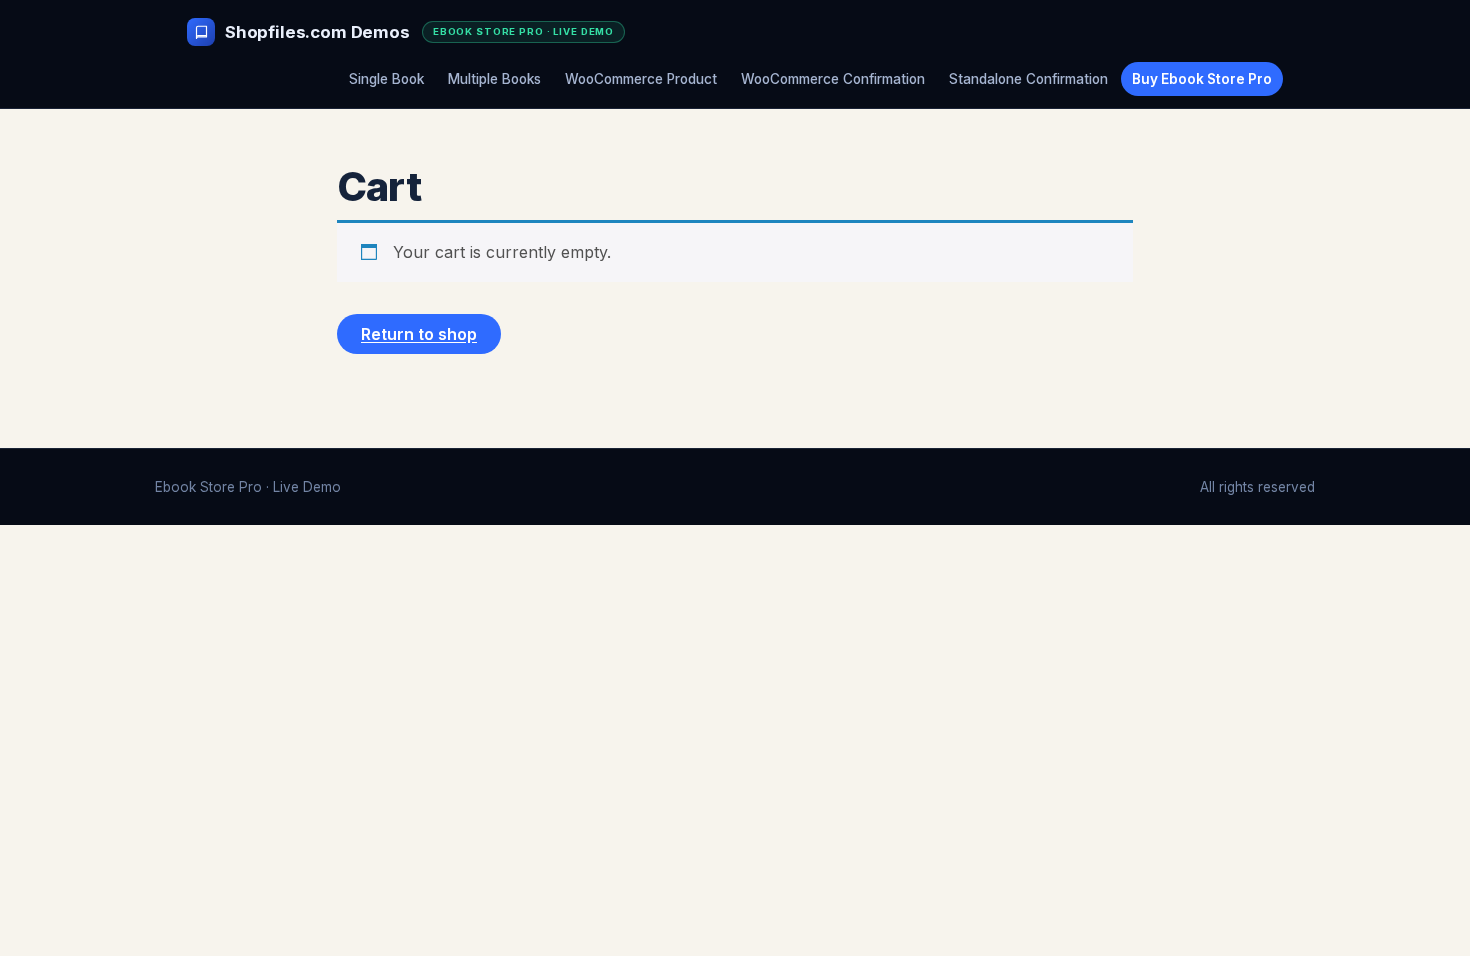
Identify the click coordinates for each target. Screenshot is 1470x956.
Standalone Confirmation (1028, 79)
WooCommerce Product (641, 79)
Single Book (386, 79)
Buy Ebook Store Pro (1202, 79)
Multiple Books (494, 79)
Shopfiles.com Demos (317, 32)
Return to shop (419, 334)
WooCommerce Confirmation (833, 79)
